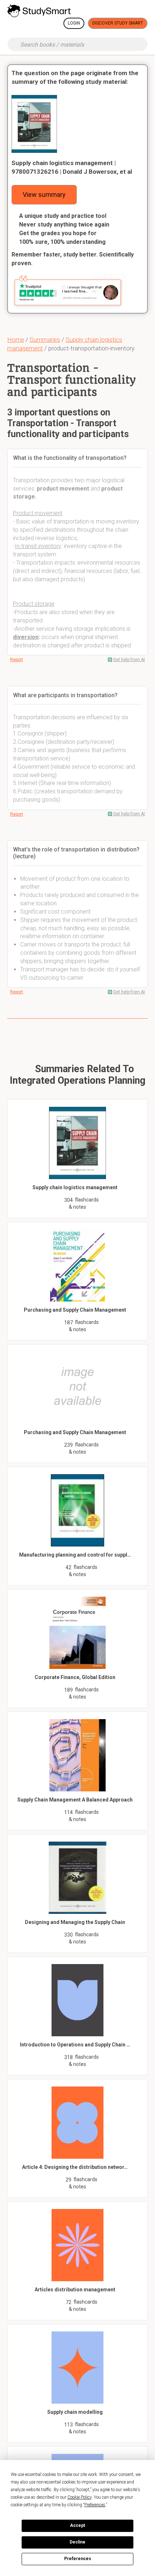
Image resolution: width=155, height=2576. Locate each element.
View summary (44, 195)
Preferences (78, 2559)
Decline (77, 2542)
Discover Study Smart (118, 23)
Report (17, 660)
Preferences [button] (95, 2505)
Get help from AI (129, 660)
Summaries (45, 340)
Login (74, 23)
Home (16, 340)
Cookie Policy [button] (79, 2497)
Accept (77, 2525)
